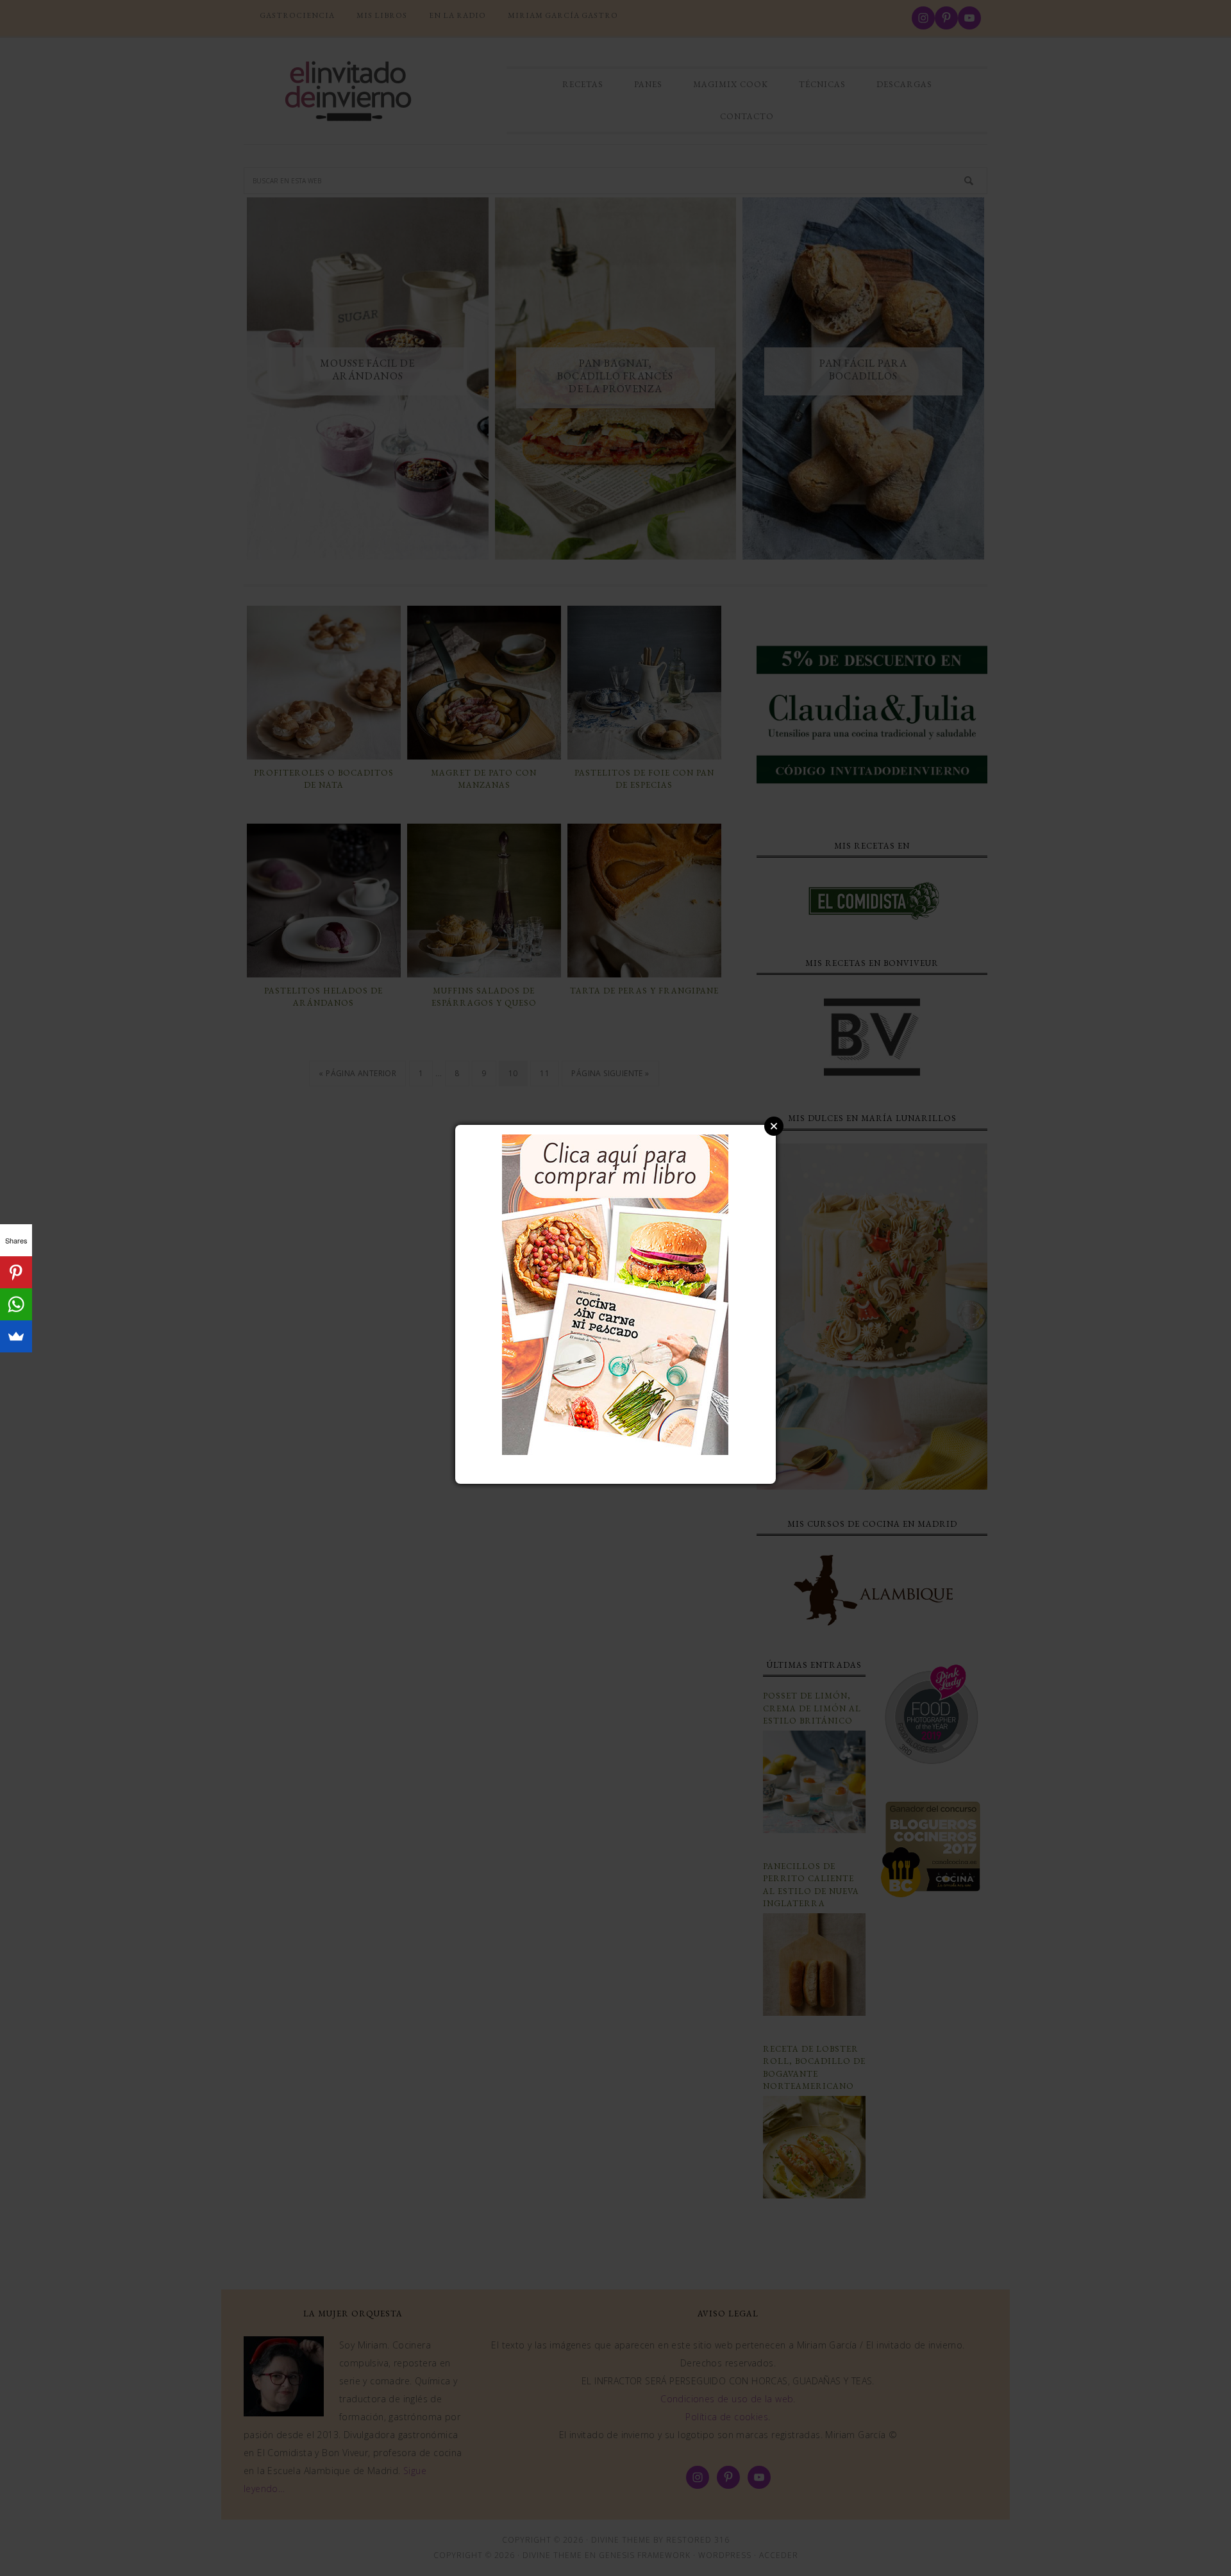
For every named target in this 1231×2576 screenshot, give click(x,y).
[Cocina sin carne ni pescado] (615, 1449)
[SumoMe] (16, 1336)
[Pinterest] (16, 1272)
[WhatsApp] (16, 1304)
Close (774, 1126)
